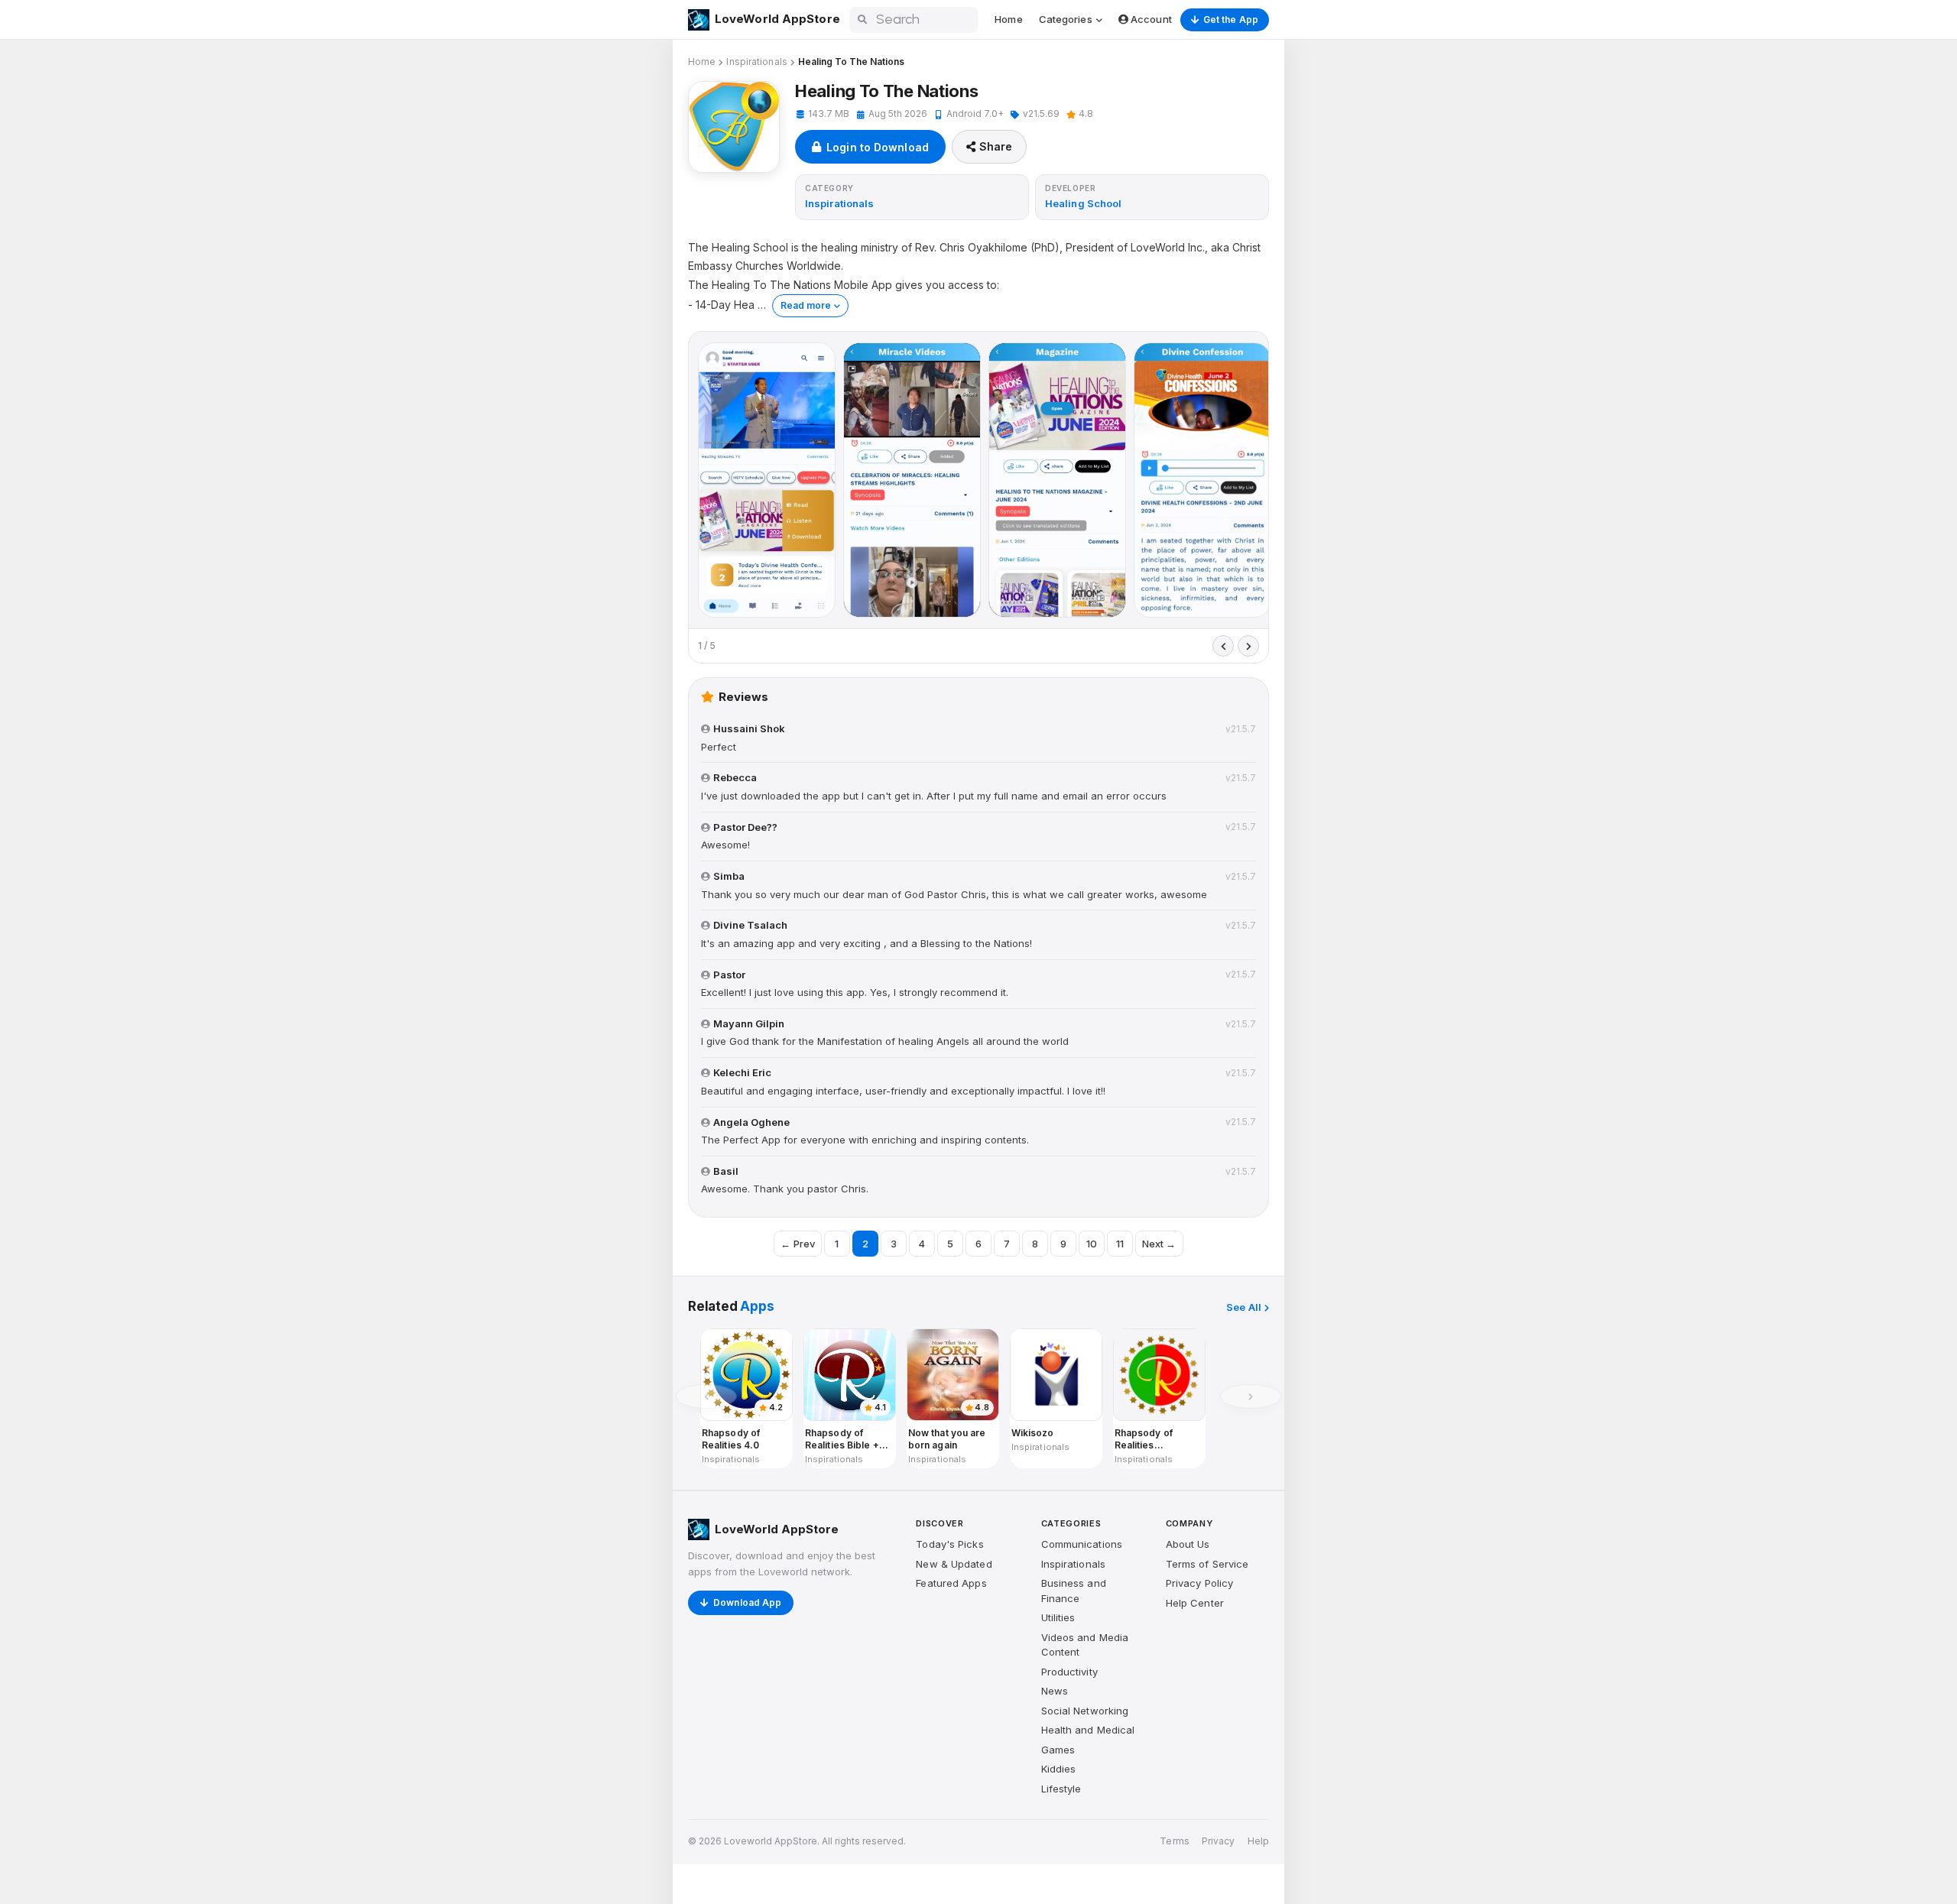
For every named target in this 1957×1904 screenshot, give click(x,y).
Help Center (1195, 1603)
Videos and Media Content (1085, 1645)
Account (1150, 19)
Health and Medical (1088, 1730)
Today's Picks (949, 1544)
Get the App (1231, 19)
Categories (1067, 19)
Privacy (1219, 1841)
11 (1120, 1244)
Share (996, 146)
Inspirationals (756, 62)
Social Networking (1085, 1711)
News (1055, 1691)
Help (1258, 1841)
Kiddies (1059, 1769)
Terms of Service (1207, 1564)
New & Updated (954, 1564)
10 (1092, 1244)
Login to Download (878, 147)
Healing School (1083, 203)
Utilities (1058, 1617)
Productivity (1069, 1672)
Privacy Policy (1199, 1583)
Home (1008, 19)
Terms (1175, 1841)
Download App (747, 1602)
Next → (1159, 1244)
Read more (806, 305)
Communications (1082, 1544)
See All (1244, 1307)
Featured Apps (951, 1583)
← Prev (798, 1244)
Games (1058, 1750)
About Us (1188, 1544)
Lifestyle (1061, 1789)
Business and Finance (1074, 1591)
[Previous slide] (1223, 646)
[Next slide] (1248, 646)
